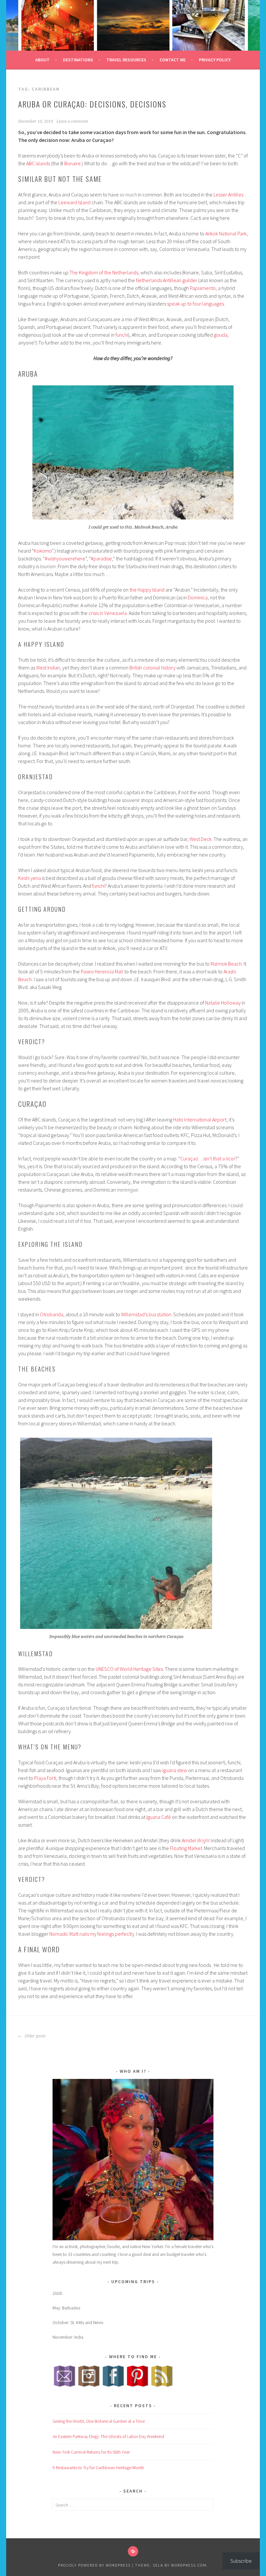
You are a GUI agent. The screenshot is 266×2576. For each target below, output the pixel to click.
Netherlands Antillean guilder (167, 280)
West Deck (200, 839)
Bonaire (73, 163)
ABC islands (38, 163)
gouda (221, 335)
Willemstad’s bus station (146, 1314)
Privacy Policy (215, 60)
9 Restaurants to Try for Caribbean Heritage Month (98, 2468)
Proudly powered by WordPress (94, 2565)
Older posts (35, 2036)
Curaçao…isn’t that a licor (208, 1158)
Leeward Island (74, 202)
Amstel (196, 1840)
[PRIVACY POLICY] (133, 2551)
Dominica (198, 597)
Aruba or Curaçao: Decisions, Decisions (92, 104)
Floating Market (186, 1848)
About (42, 60)
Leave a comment (72, 121)
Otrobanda (52, 1314)
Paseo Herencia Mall (102, 971)
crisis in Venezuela (108, 613)
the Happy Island (147, 590)
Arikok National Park (226, 233)
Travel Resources (126, 60)
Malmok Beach (226, 964)
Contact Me (173, 60)
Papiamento (203, 288)
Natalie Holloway (223, 1003)
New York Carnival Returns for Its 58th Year (91, 2452)
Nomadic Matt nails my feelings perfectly (91, 1934)
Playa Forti (45, 1778)
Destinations (78, 60)
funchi (122, 335)
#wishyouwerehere (65, 558)
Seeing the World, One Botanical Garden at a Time (99, 2421)
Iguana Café (159, 1817)
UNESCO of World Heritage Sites (129, 1669)
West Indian (48, 668)
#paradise (101, 558)
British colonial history (152, 668)
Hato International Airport (200, 1119)
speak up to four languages (195, 304)
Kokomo (43, 551)
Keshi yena (30, 878)
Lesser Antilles (228, 194)
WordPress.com (189, 2565)
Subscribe (241, 2561)
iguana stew (175, 1770)
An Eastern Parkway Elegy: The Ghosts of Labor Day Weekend (108, 2436)
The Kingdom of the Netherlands (104, 272)
